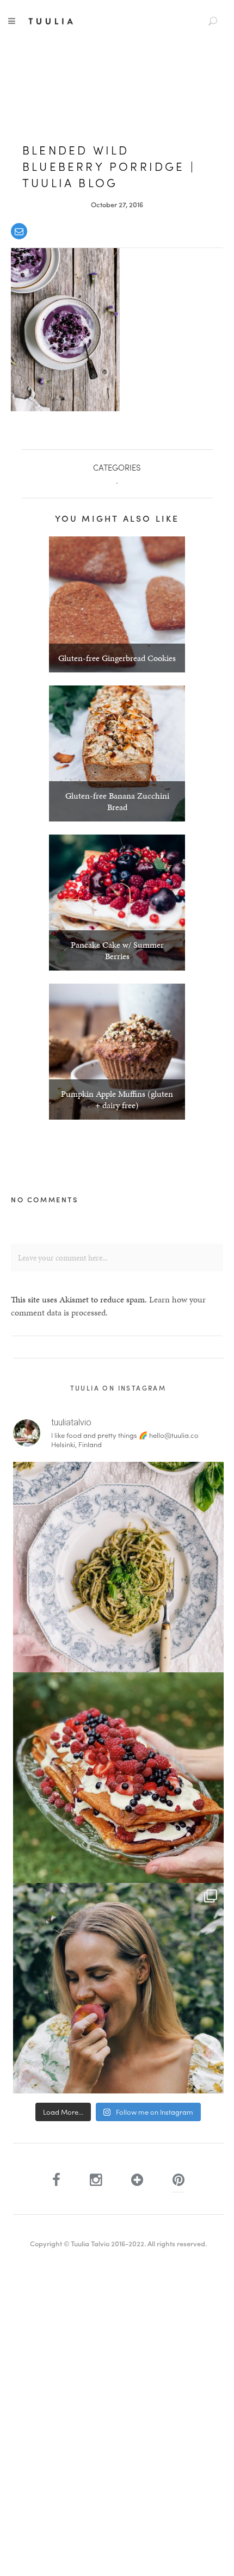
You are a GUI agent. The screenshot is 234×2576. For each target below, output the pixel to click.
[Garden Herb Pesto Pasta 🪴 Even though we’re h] (118, 1567)
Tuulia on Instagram (118, 1388)
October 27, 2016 (117, 204)
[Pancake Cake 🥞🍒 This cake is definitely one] (118, 1778)
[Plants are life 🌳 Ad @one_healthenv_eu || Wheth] (118, 1988)
